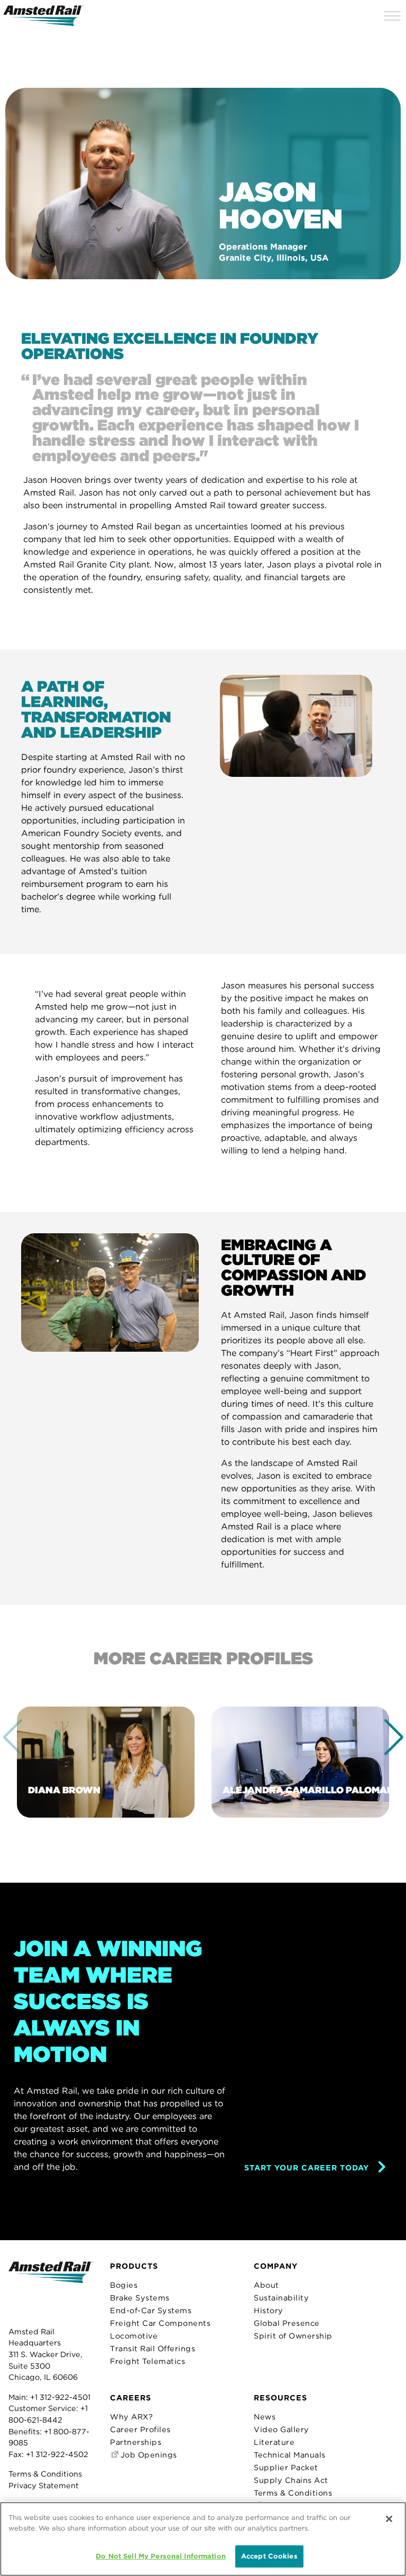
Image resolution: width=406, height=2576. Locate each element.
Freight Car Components (160, 2323)
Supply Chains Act (291, 2480)
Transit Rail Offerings (153, 2348)
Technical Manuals (290, 2455)
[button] (394, 1737)
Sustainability (281, 2298)
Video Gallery (282, 2429)
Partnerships (136, 2442)
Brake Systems (140, 2298)
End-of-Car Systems (151, 2310)
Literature (274, 2442)
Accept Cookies (269, 2556)
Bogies (124, 2285)
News (265, 2417)
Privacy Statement (44, 2485)
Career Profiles (140, 2429)
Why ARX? (131, 2417)
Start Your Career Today (307, 2167)
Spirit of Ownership (293, 2336)
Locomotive (134, 2336)
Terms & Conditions (45, 2474)
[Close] (389, 2519)
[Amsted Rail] (51, 2289)
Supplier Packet (286, 2467)
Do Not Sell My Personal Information (161, 2556)
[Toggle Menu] (392, 16)
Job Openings (147, 2455)
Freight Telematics (147, 2361)
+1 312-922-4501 (60, 2397)
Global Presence (287, 2323)
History (269, 2310)
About (266, 2285)
